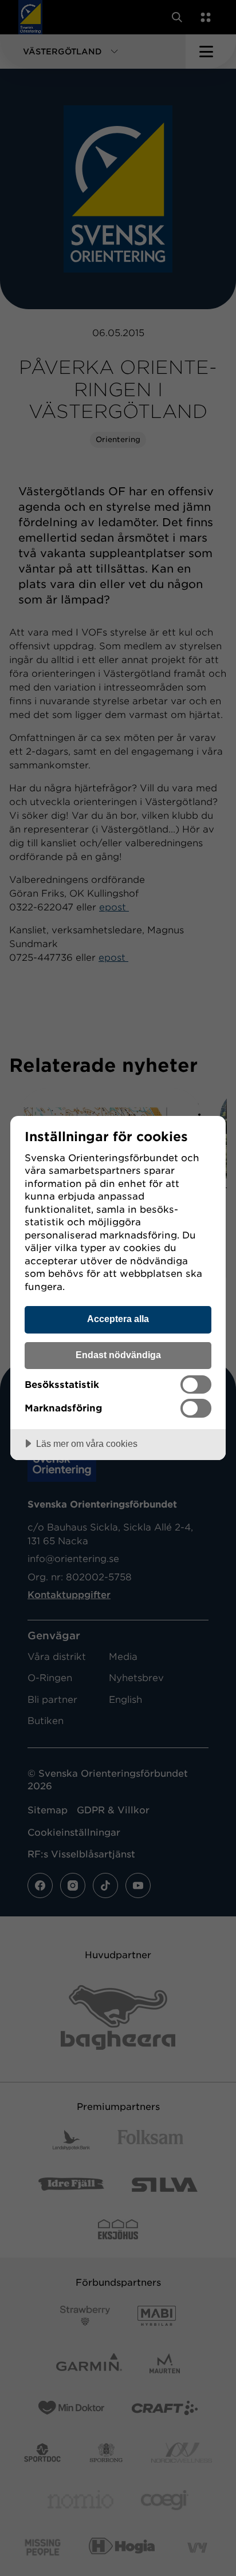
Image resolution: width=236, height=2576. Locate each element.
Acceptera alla (118, 1319)
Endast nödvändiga (118, 1355)
